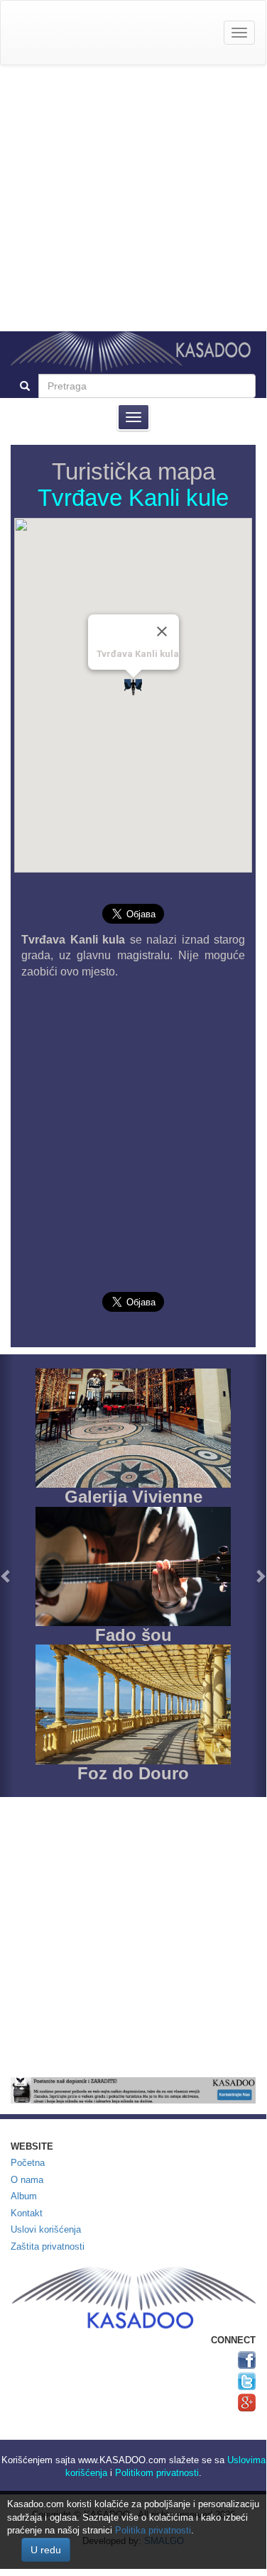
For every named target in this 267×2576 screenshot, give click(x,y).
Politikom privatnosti (157, 2473)
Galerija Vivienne (133, 1497)
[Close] (162, 631)
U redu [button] (46, 2550)
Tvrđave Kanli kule (133, 498)
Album (24, 2196)
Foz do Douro (133, 1773)
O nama (27, 2180)
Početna (28, 2163)
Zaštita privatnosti (48, 2246)
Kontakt (27, 2213)
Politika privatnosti (153, 2530)
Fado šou (133, 1635)
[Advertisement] (133, 198)
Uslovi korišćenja (46, 2229)
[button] (7, 1576)
